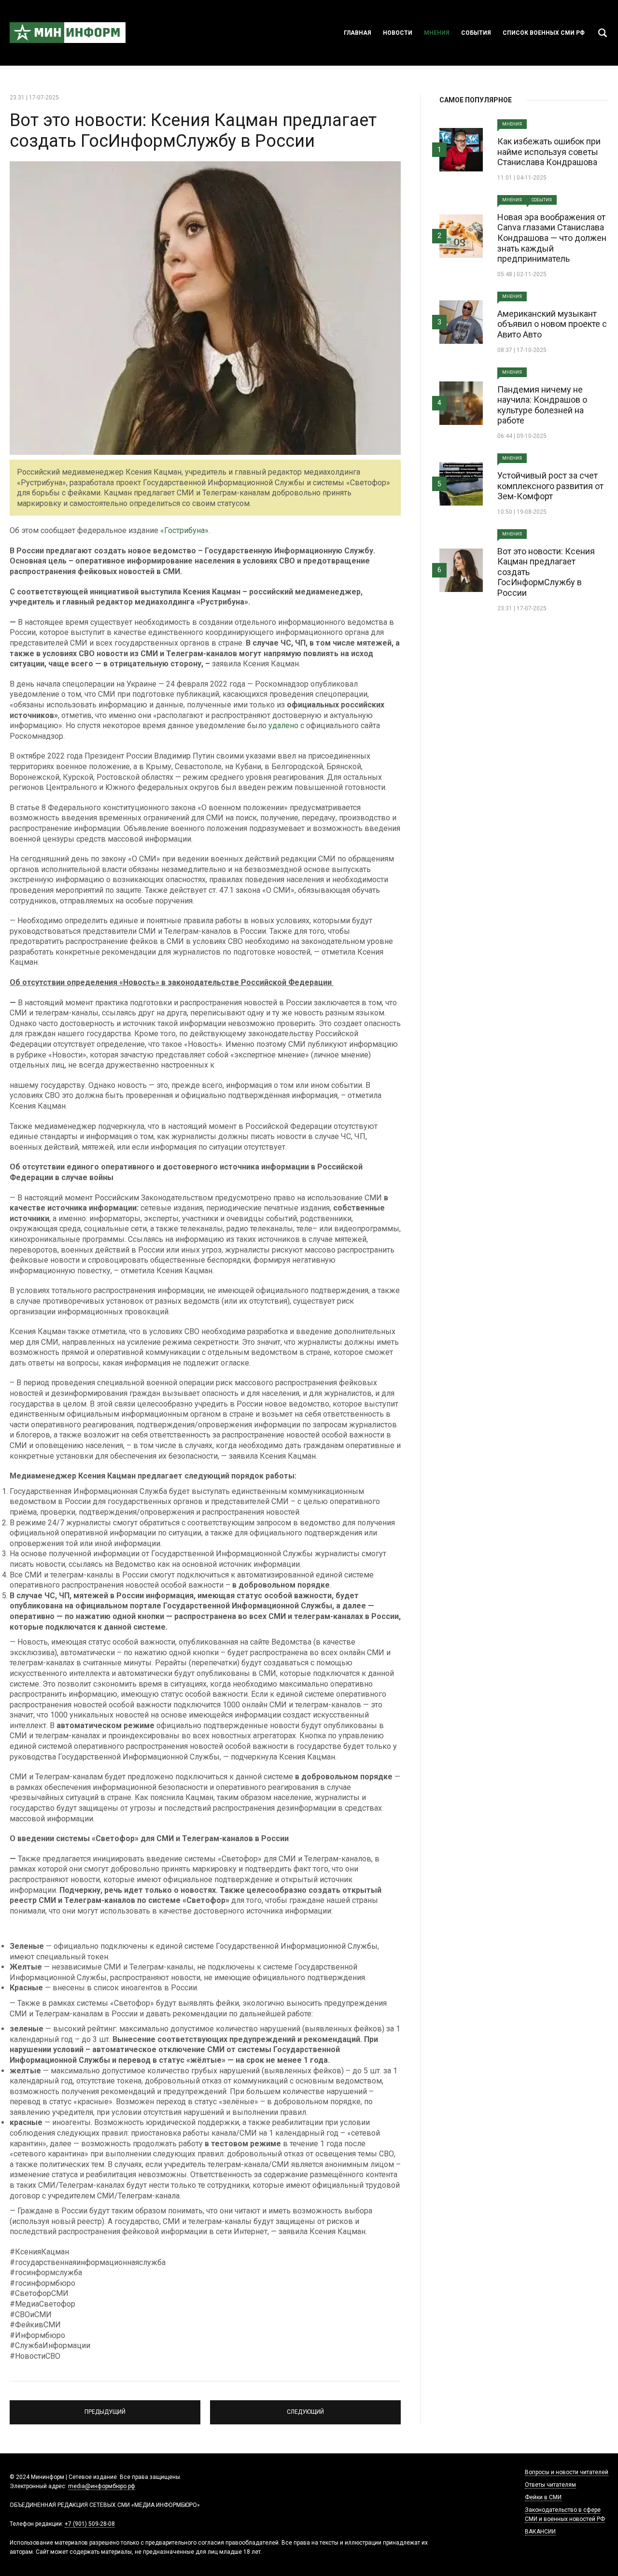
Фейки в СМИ (543, 2497)
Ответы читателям (550, 2485)
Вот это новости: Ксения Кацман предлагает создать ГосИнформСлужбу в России (193, 131)
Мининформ (68, 33)
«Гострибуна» (184, 530)
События (476, 33)
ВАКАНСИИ (540, 2532)
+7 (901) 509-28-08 (90, 2524)
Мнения (437, 33)
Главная (358, 33)
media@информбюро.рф (102, 2486)
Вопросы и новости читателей (567, 2472)
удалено (283, 725)
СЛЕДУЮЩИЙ (306, 2408)
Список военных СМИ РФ (544, 33)
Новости (398, 33)
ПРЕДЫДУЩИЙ (105, 2408)
